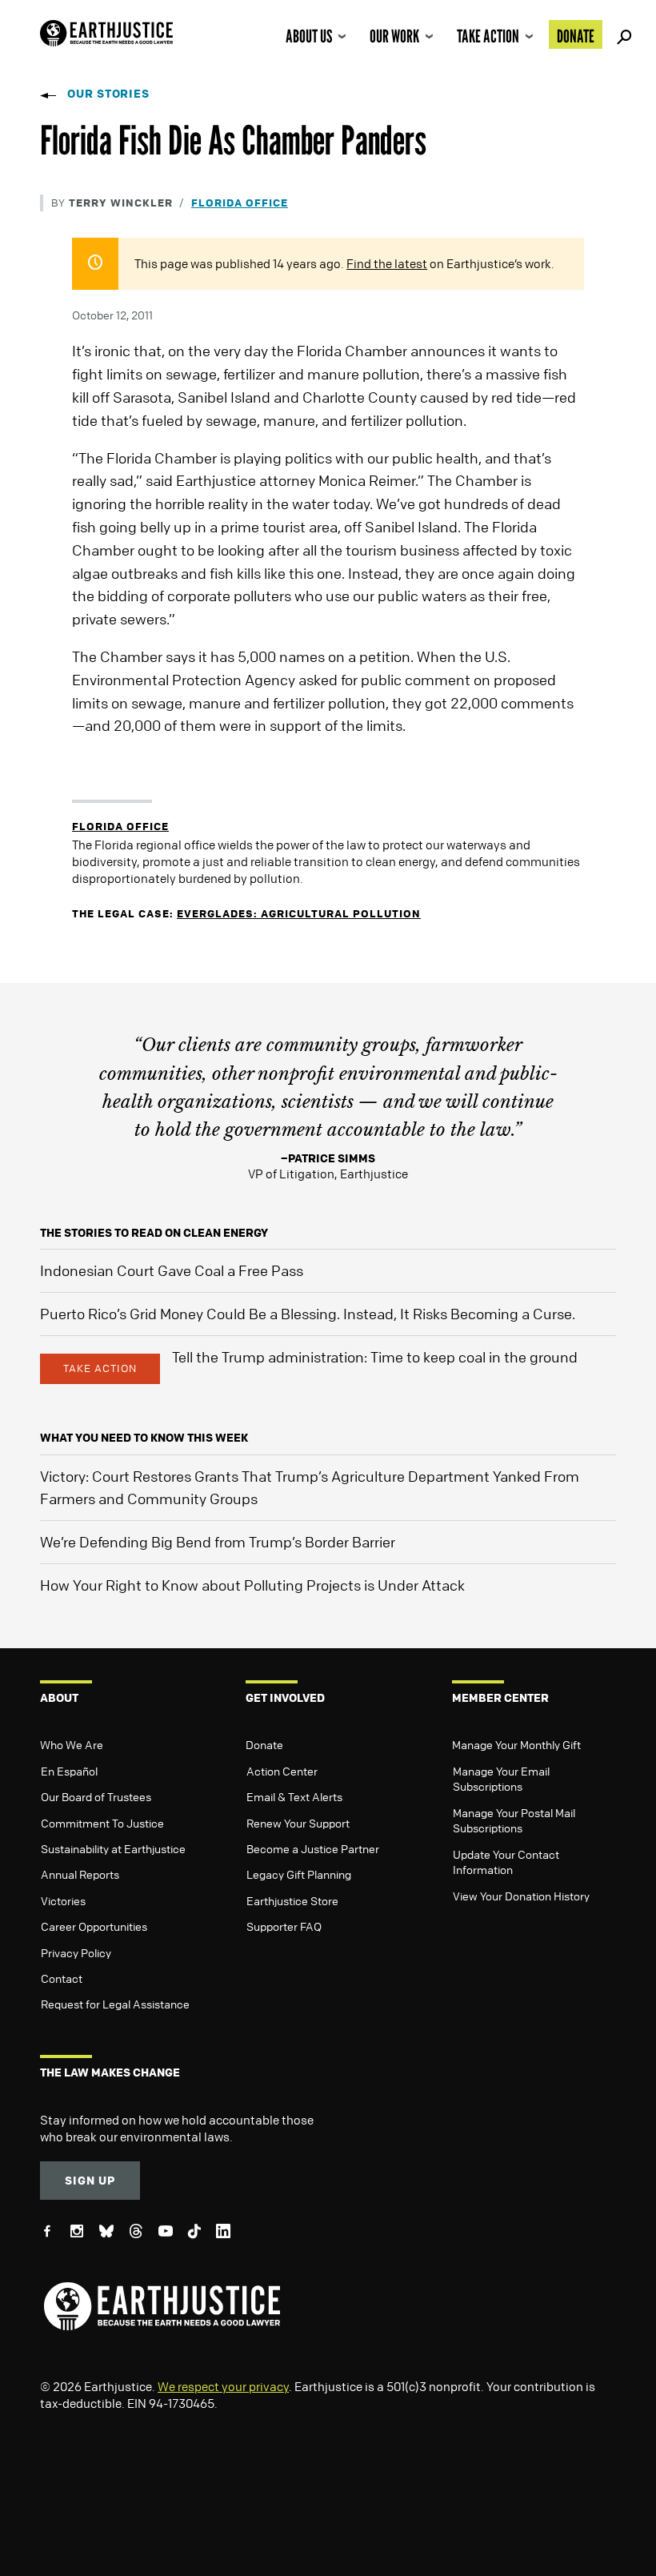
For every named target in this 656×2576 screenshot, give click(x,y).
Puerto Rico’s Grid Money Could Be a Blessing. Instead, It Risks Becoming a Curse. (308, 1314)
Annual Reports (80, 1874)
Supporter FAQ (284, 1926)
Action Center (282, 1771)
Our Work (394, 36)
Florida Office (240, 202)
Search (622, 34)
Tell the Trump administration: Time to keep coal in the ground (375, 1357)
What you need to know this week (144, 1437)
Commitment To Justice (102, 1823)
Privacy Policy (76, 1952)
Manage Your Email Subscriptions (501, 1779)
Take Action (488, 36)
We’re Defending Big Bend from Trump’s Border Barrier (218, 1542)
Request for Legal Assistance (115, 2004)
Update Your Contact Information (506, 1862)
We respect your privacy (223, 2386)
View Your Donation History (521, 1896)
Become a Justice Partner (313, 1848)
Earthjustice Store (292, 1900)
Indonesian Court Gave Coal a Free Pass (172, 1270)
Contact (62, 1978)
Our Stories (108, 93)
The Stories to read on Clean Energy (154, 1232)
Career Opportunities (94, 1926)
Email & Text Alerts (294, 1796)
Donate (576, 36)
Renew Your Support (298, 1823)
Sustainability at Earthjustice (113, 1848)
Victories (63, 1900)
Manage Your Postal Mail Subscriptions (514, 1820)
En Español (69, 1771)
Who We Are (72, 1744)
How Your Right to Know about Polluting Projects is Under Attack (252, 1585)
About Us (309, 36)
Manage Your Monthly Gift (516, 1744)
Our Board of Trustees (96, 1796)
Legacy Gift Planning (299, 1874)
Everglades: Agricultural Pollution (299, 913)
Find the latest (387, 263)
